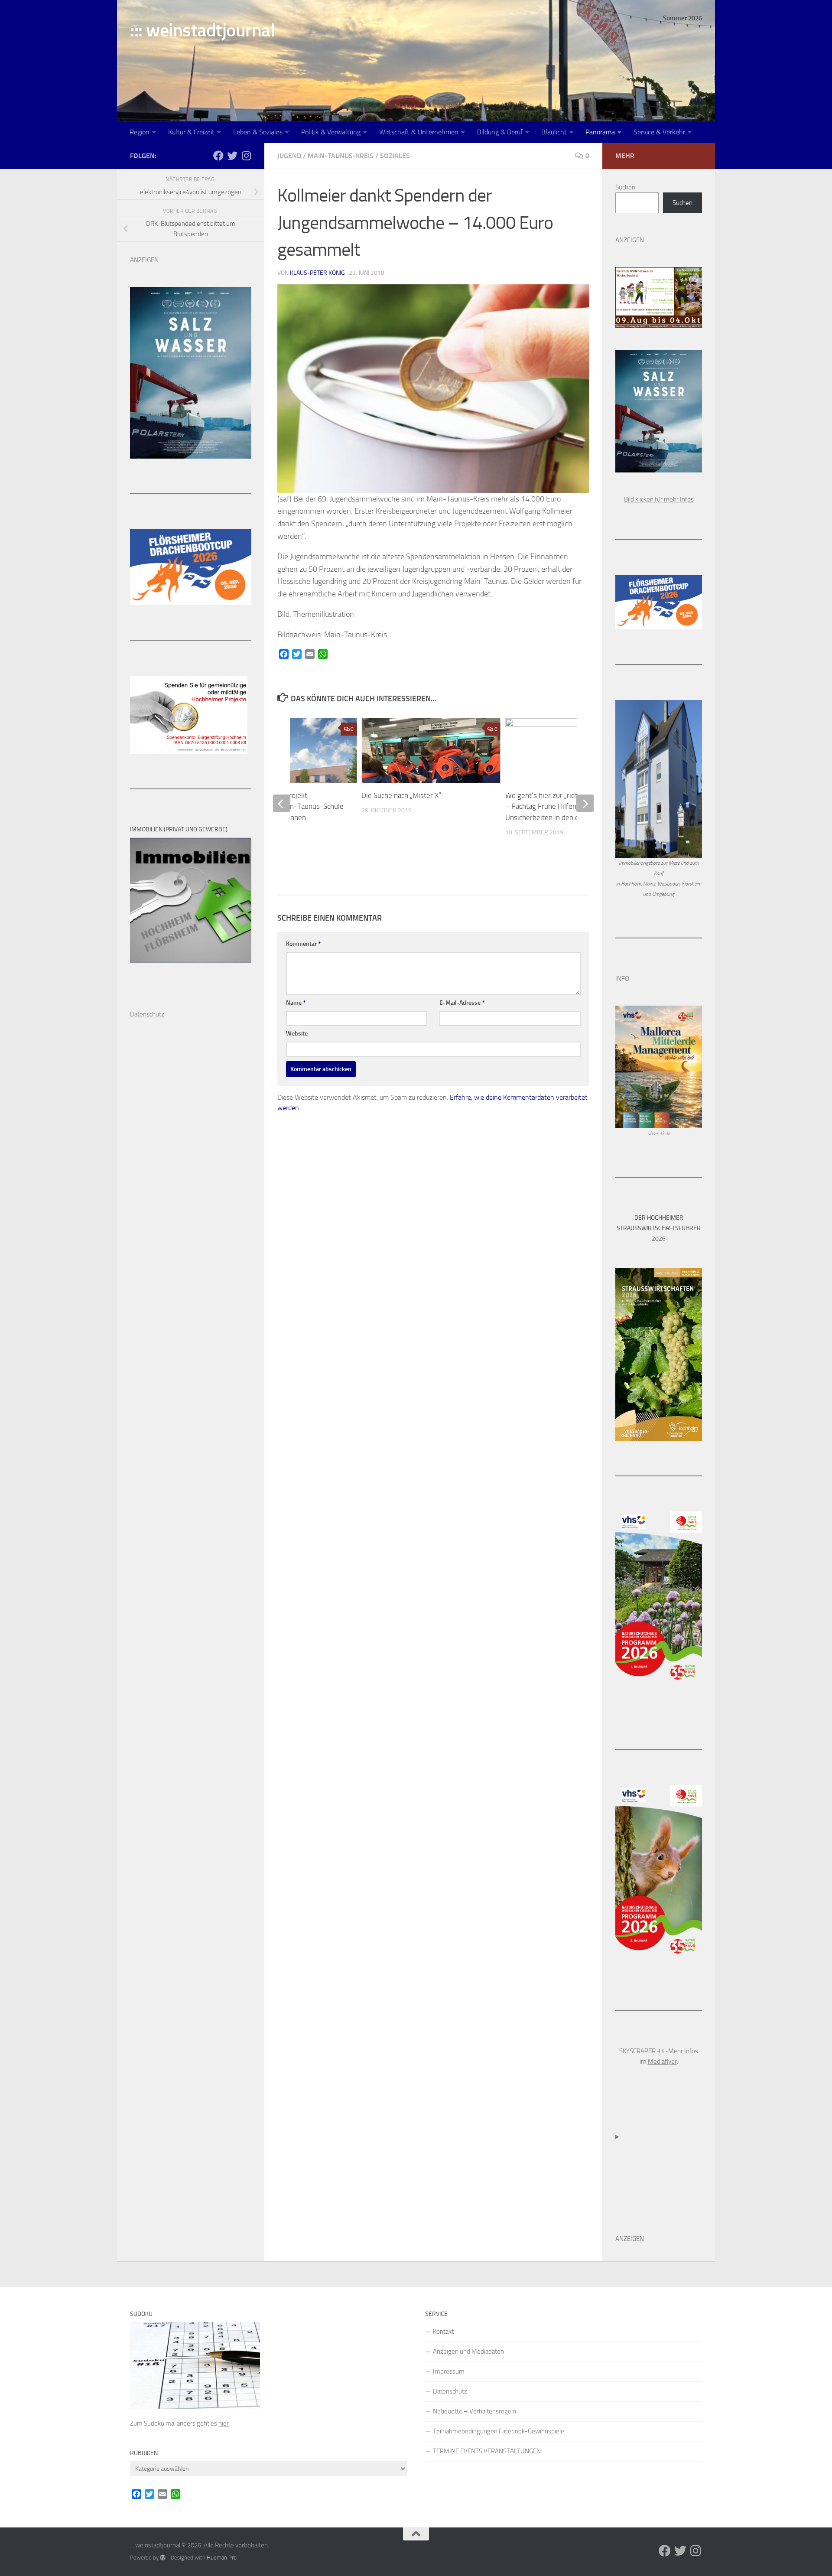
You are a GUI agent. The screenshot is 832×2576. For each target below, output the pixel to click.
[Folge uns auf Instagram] (246, 156)
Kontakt (443, 2332)
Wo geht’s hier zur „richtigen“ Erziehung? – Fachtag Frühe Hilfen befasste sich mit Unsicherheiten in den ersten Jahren (569, 806)
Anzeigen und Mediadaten (468, 2351)
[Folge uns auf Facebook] (218, 156)
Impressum (449, 2371)
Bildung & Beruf (500, 132)
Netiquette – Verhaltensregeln (474, 2411)
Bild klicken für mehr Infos (659, 499)
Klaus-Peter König (317, 273)
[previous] (282, 803)
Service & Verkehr (659, 132)
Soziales (395, 156)
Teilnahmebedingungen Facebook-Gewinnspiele (499, 2431)
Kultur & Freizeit (191, 132)
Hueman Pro (222, 2558)
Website (297, 1034)
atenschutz (149, 1014)
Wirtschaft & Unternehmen (419, 132)
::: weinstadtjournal (202, 30)
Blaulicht (554, 132)
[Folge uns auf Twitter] (232, 156)
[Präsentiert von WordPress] (163, 2558)
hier (224, 2423)
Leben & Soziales (258, 132)
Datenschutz (450, 2391)
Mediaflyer (662, 2061)
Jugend (289, 156)
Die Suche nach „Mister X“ (401, 795)
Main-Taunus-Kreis (341, 156)
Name (296, 1003)
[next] (585, 803)
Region (140, 132)
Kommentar (303, 944)
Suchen (625, 187)
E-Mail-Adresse (462, 1003)
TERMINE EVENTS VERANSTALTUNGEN (487, 2451)
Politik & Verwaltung (331, 132)
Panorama (600, 132)
